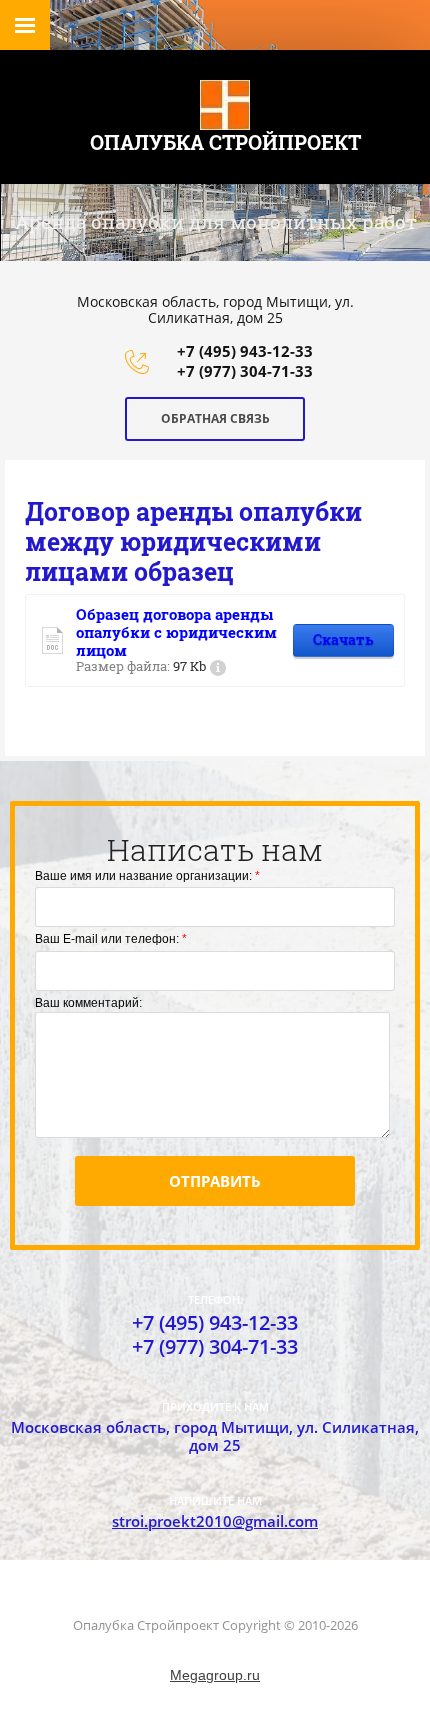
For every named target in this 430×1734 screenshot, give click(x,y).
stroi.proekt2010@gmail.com (215, 1521)
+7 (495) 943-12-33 (245, 351)
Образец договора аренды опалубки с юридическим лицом (176, 632)
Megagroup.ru (215, 1675)
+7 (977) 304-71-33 (245, 371)
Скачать (343, 639)
